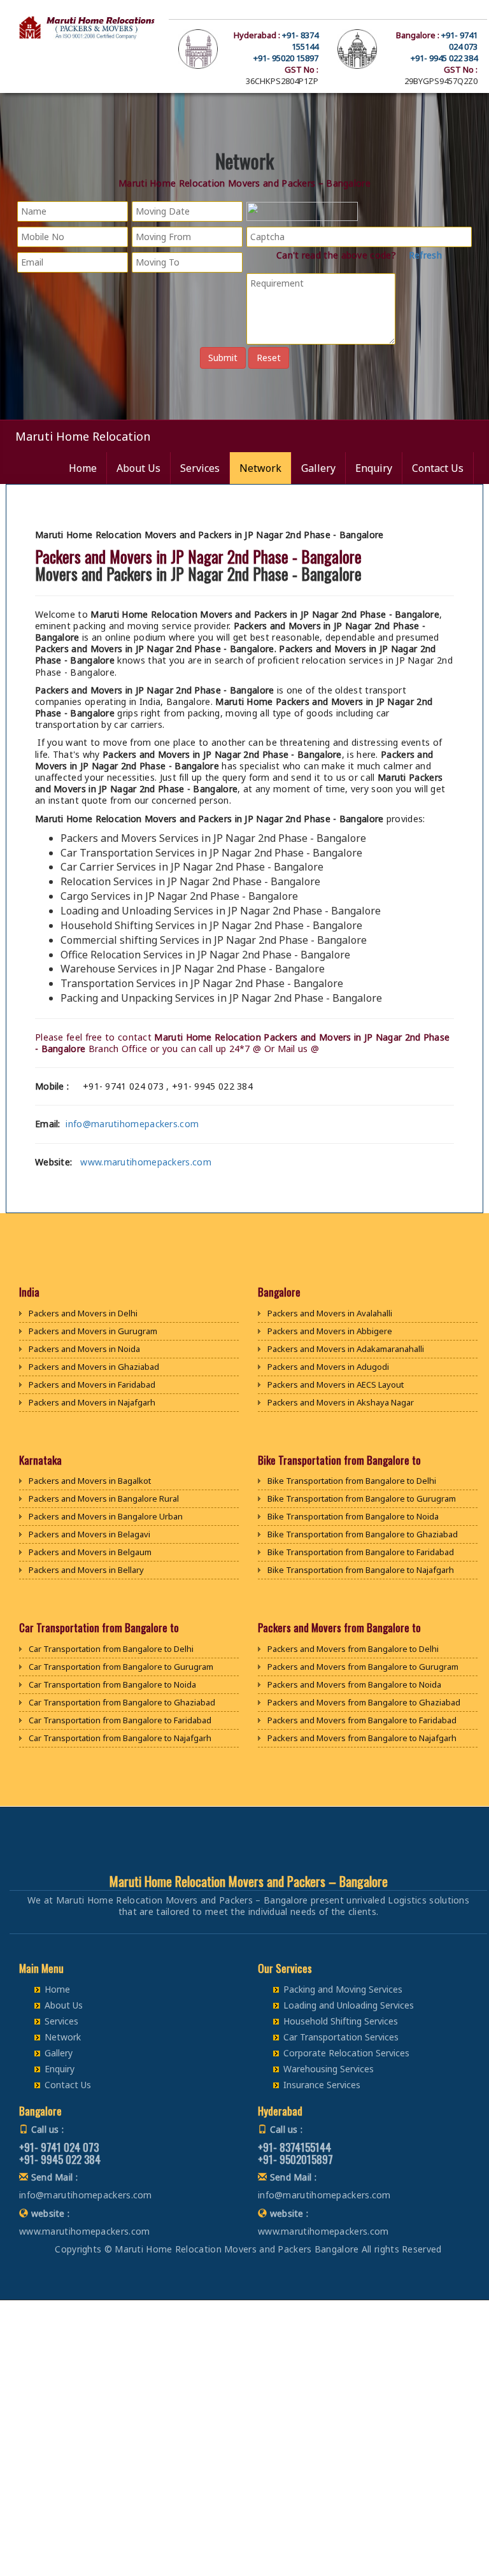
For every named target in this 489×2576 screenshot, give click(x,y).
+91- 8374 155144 (300, 41)
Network (260, 468)
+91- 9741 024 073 (459, 41)
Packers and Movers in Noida (84, 1349)
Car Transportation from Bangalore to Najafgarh (120, 1738)
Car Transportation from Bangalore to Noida (112, 1684)
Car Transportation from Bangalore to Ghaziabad (122, 1702)
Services (200, 468)
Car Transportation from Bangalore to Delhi (111, 1649)
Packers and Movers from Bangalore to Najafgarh (362, 1738)
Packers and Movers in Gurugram (93, 1331)
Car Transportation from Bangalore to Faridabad (120, 1720)
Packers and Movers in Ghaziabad (94, 1367)
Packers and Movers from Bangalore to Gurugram (363, 1667)
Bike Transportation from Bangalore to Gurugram (362, 1498)
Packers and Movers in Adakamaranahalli (346, 1349)
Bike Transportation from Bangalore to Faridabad (361, 1552)
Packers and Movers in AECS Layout (336, 1384)
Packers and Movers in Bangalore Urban (106, 1516)
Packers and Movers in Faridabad (92, 1384)
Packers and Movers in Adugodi (328, 1367)
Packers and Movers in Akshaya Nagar (341, 1402)
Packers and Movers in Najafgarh (92, 1402)
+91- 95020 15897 (286, 58)
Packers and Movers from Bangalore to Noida (354, 1684)
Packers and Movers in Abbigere (330, 1331)
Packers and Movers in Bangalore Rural (104, 1498)
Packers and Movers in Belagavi (89, 1534)
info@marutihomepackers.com (132, 1124)
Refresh (424, 255)
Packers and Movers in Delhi (83, 1313)
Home (83, 468)
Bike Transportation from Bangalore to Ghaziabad (363, 1534)
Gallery (318, 468)
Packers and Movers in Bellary (86, 1570)
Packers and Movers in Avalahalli (330, 1313)
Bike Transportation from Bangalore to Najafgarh (361, 1570)
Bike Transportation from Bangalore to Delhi (352, 1481)
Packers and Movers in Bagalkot (90, 1481)
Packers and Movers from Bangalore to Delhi (353, 1649)
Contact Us (438, 468)
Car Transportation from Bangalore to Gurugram (121, 1667)
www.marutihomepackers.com (146, 1162)
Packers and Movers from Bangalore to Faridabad (362, 1720)
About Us (138, 468)
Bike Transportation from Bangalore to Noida (353, 1516)
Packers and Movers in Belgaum (90, 1552)
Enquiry (374, 468)
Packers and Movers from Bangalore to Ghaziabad (364, 1702)
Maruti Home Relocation (83, 436)
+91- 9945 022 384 (444, 58)
